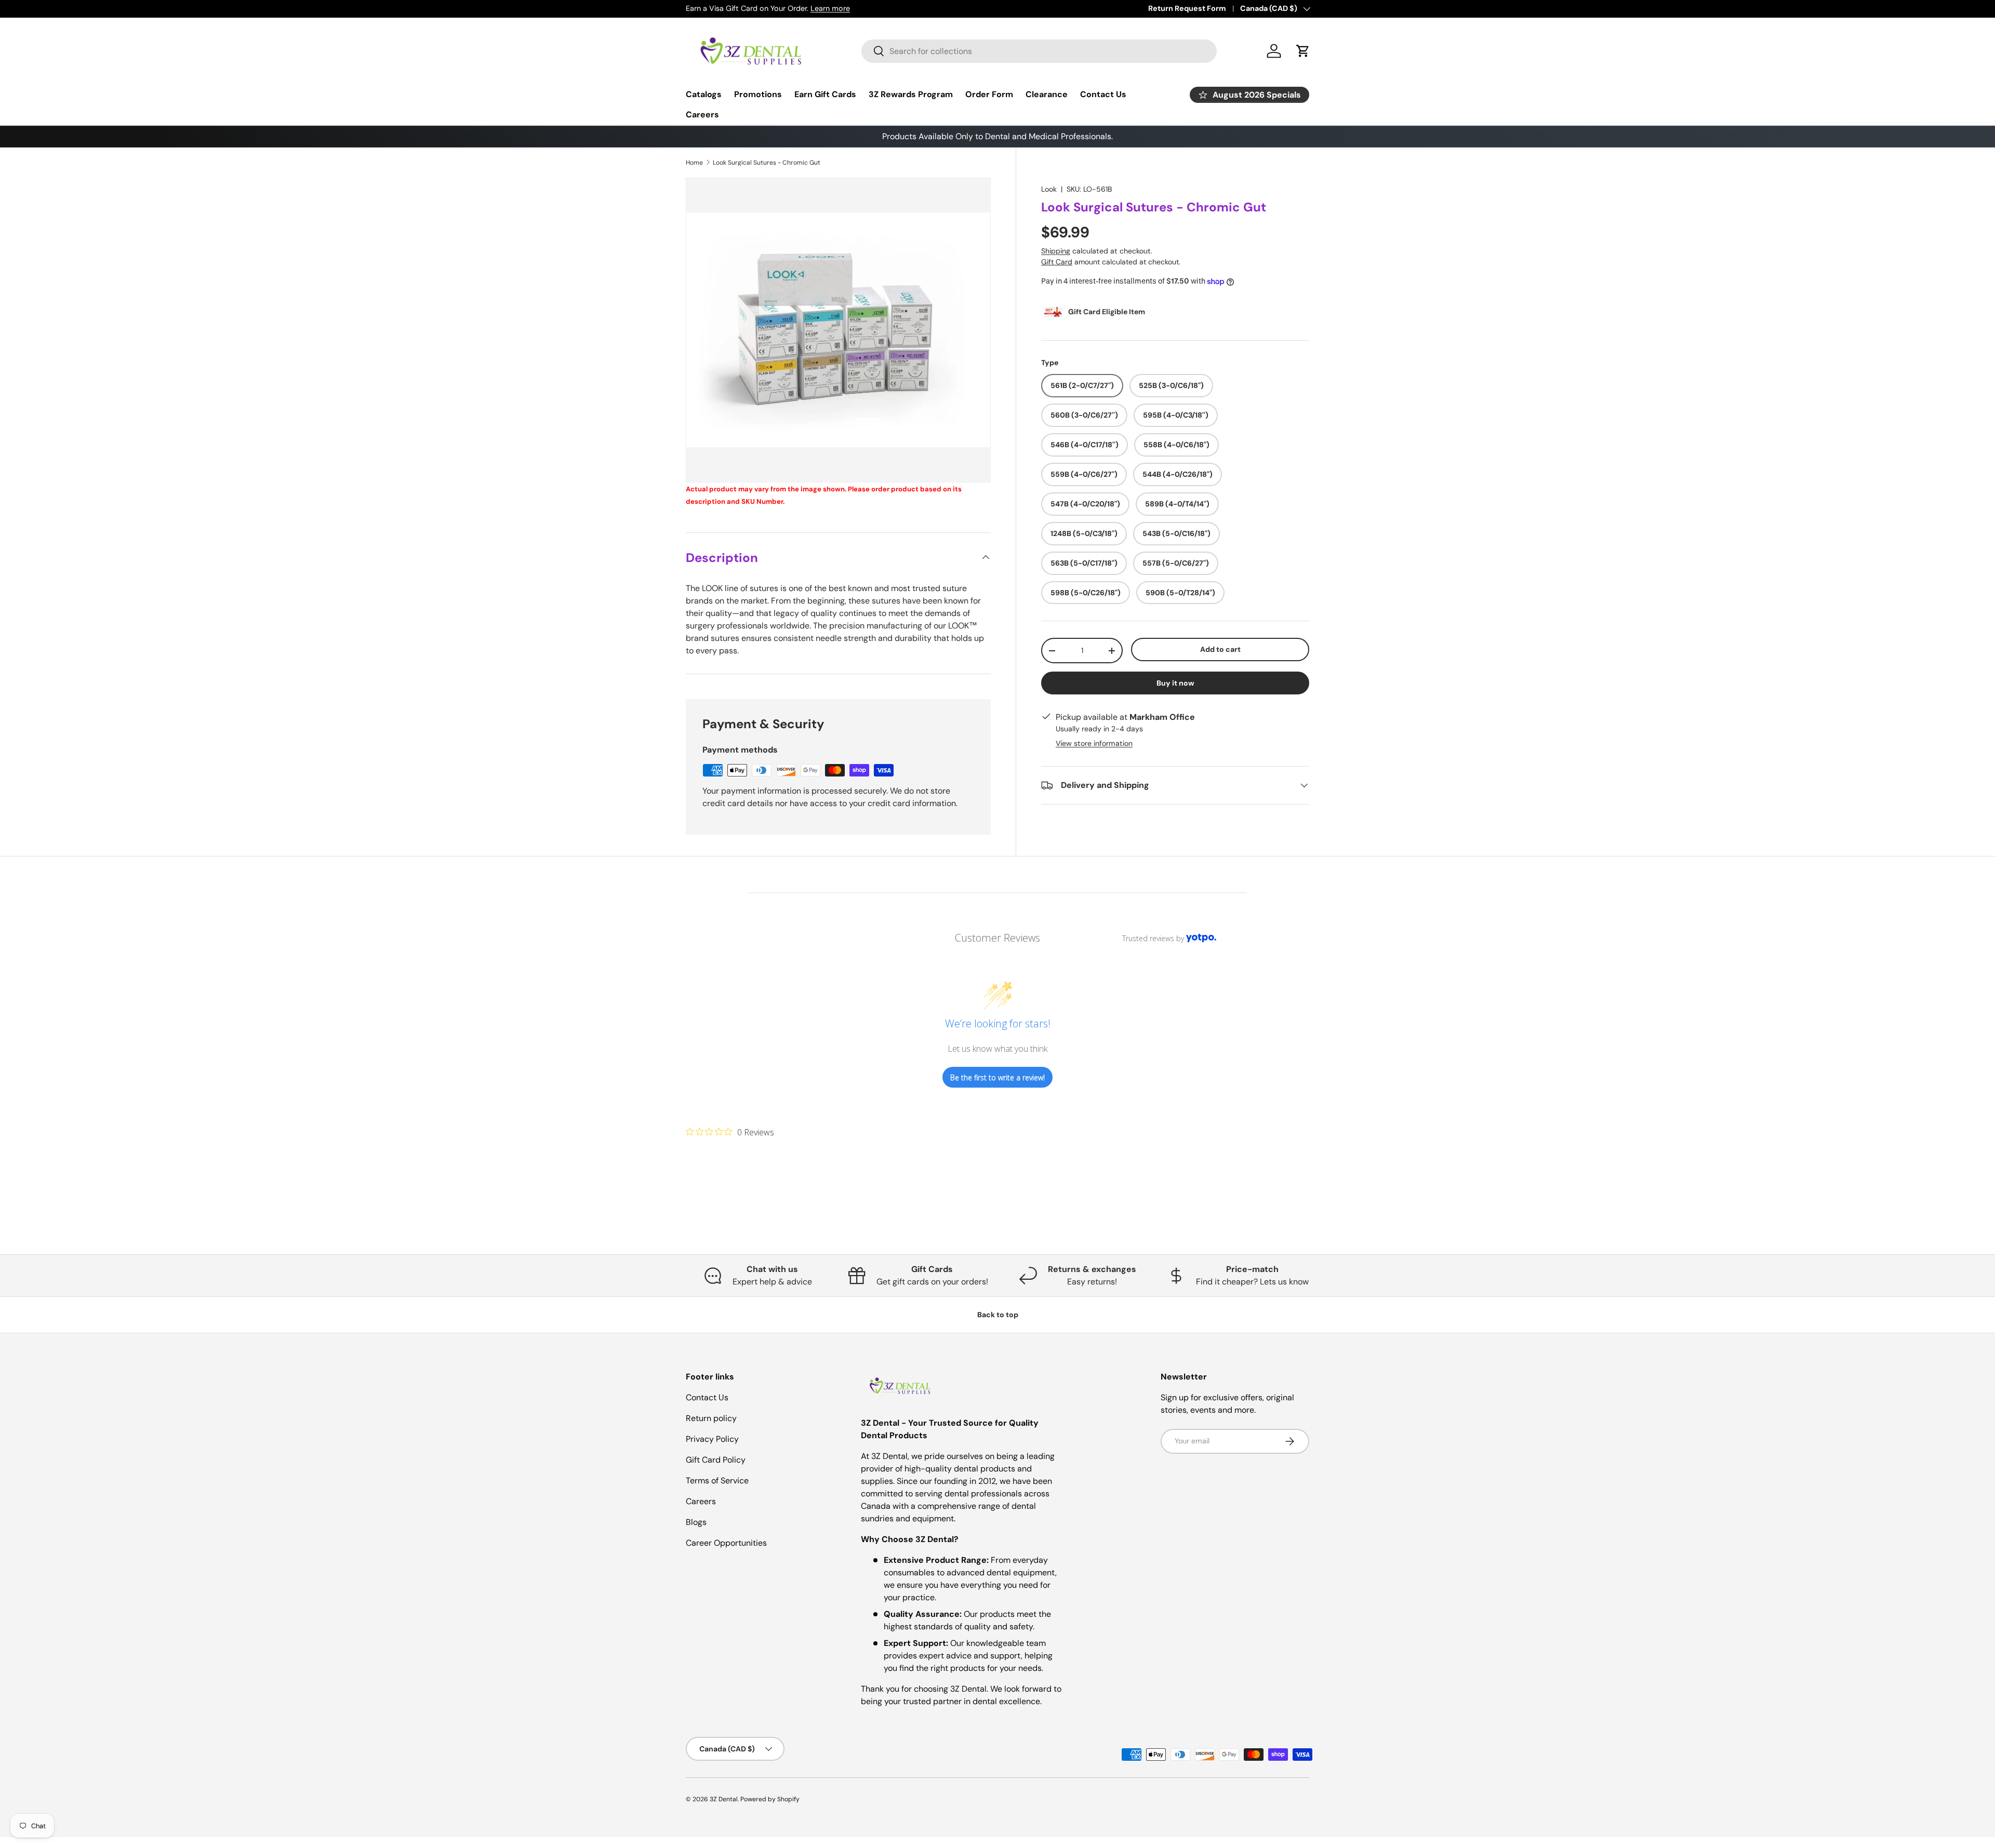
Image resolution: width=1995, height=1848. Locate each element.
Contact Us (1103, 94)
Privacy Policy (712, 1439)
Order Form (989, 94)
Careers (702, 115)
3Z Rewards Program (911, 94)
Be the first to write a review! (997, 1077)
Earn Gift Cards (825, 94)
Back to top (998, 1315)
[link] (730, 1132)
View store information (1094, 743)
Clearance (1047, 94)
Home (694, 163)
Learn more (830, 8)
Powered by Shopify (770, 1799)
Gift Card (1057, 262)
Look (1049, 189)
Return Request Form (1187, 8)
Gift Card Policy (716, 1460)
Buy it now (1175, 683)
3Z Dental (724, 1799)
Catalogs (704, 94)
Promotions (758, 94)
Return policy (711, 1418)
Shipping (1056, 251)
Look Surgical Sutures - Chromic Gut (767, 163)
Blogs (696, 1522)
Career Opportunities (726, 1543)
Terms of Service (717, 1481)
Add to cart (1220, 649)
